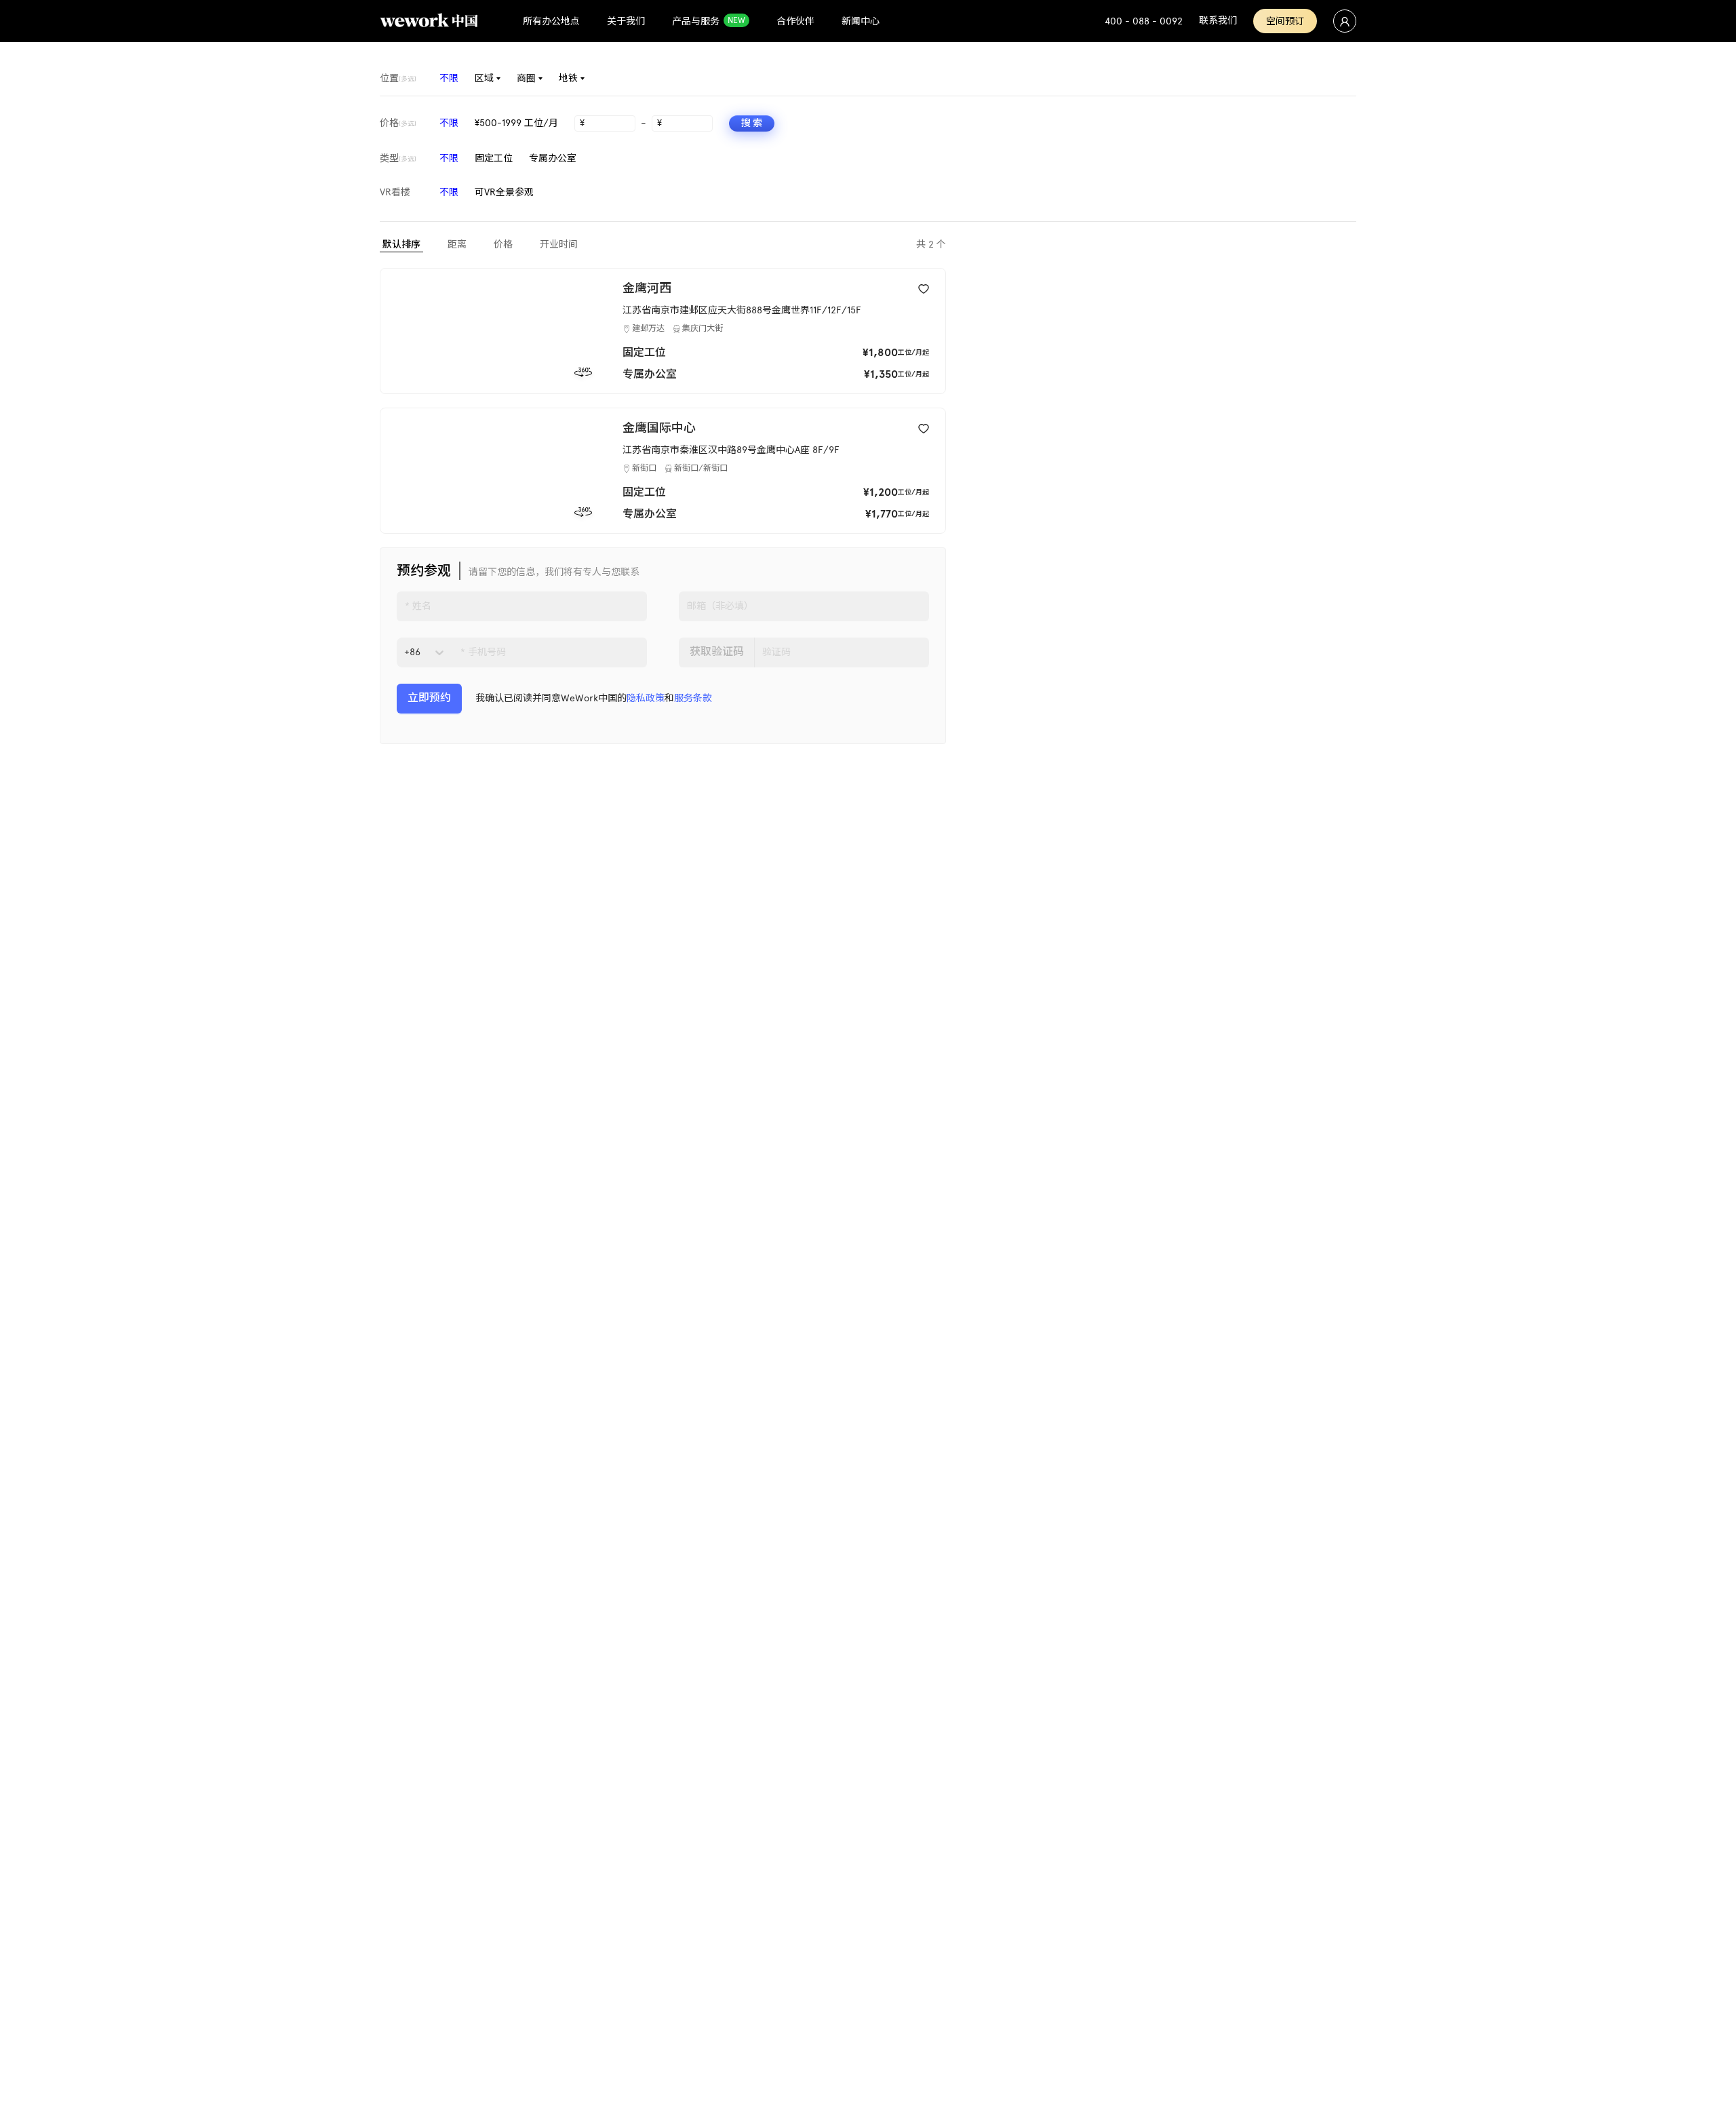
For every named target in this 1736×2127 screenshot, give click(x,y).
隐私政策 (646, 698)
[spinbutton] (611, 123)
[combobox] (406, 652)
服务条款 (693, 698)
